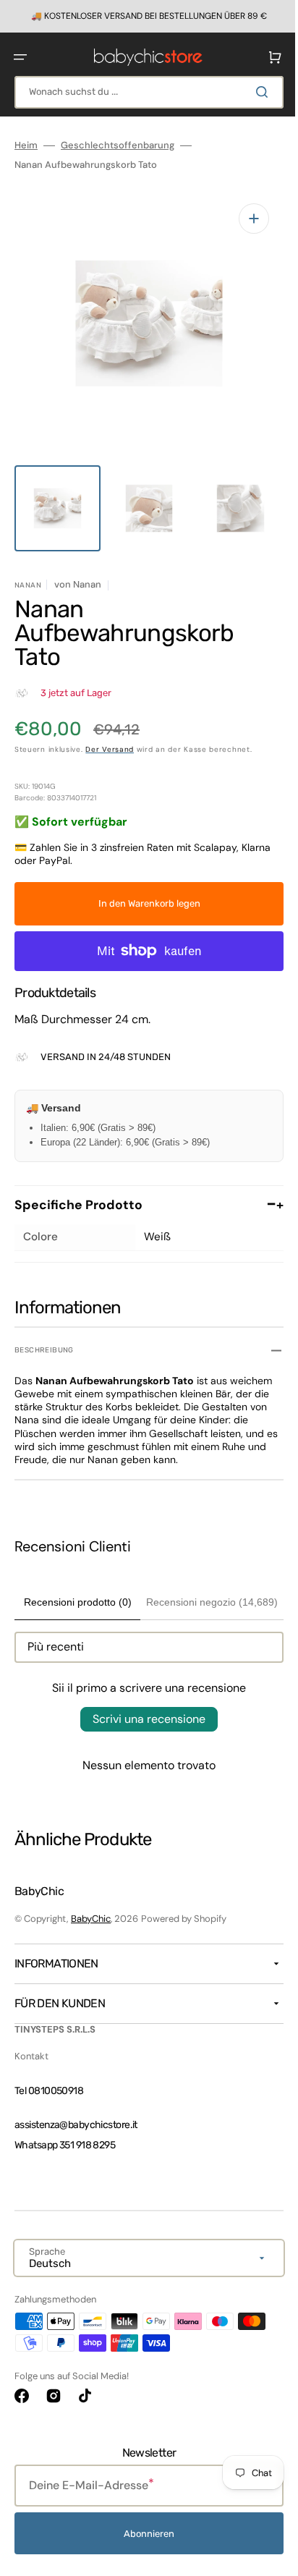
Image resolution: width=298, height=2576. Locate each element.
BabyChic (91, 1919)
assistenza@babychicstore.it (76, 2125)
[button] (20, 56)
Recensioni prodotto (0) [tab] (74, 1587)
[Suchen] (254, 91)
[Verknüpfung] (144, 16)
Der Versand (110, 734)
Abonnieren (144, 2534)
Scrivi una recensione (144, 1704)
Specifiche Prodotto (144, 1190)
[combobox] (144, 92)
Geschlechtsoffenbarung (118, 145)
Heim (26, 145)
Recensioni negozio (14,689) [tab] (205, 1587)
